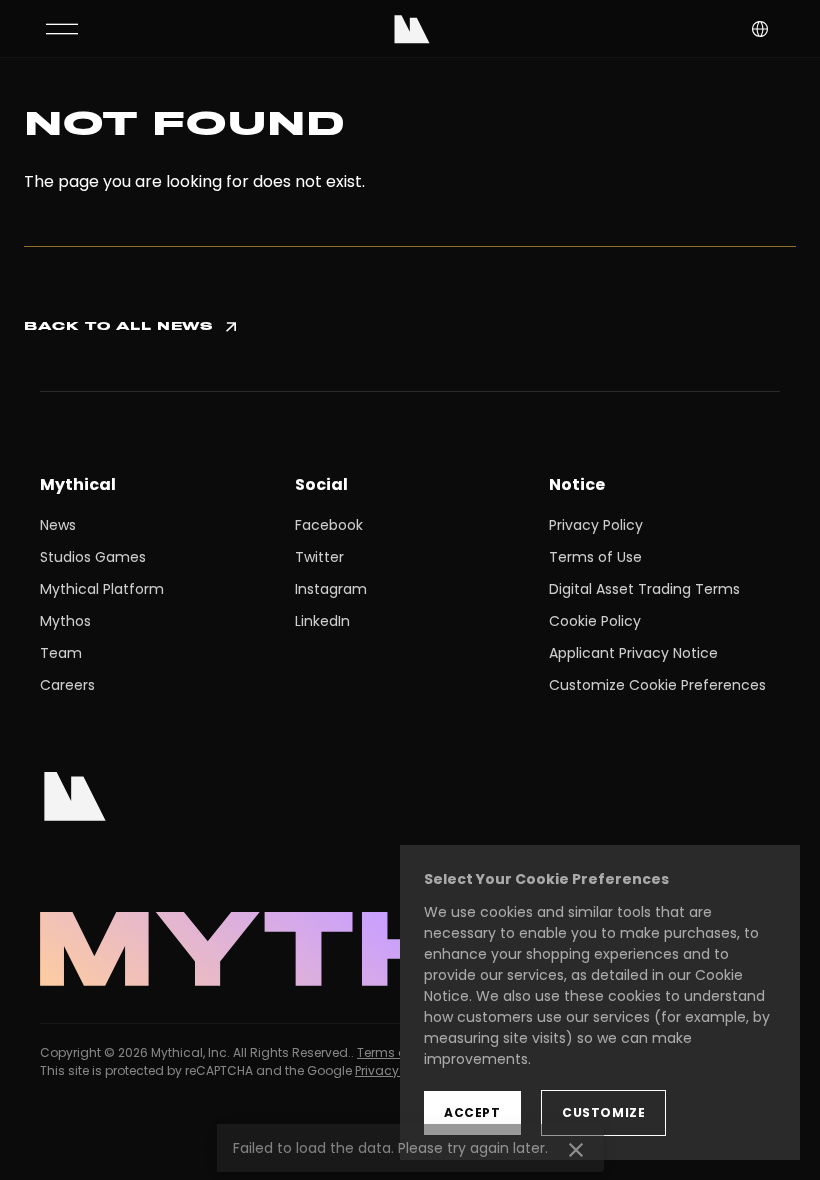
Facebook (329, 525)
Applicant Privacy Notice (633, 653)
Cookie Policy (595, 621)
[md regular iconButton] (62, 29)
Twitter (319, 557)
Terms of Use (595, 557)
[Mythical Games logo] (412, 29)
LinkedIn (322, 621)
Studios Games (93, 557)
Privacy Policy (596, 525)
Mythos (65, 621)
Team (61, 653)
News (58, 525)
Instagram (331, 589)
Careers (67, 685)
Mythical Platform (102, 589)
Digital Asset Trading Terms (644, 589)
